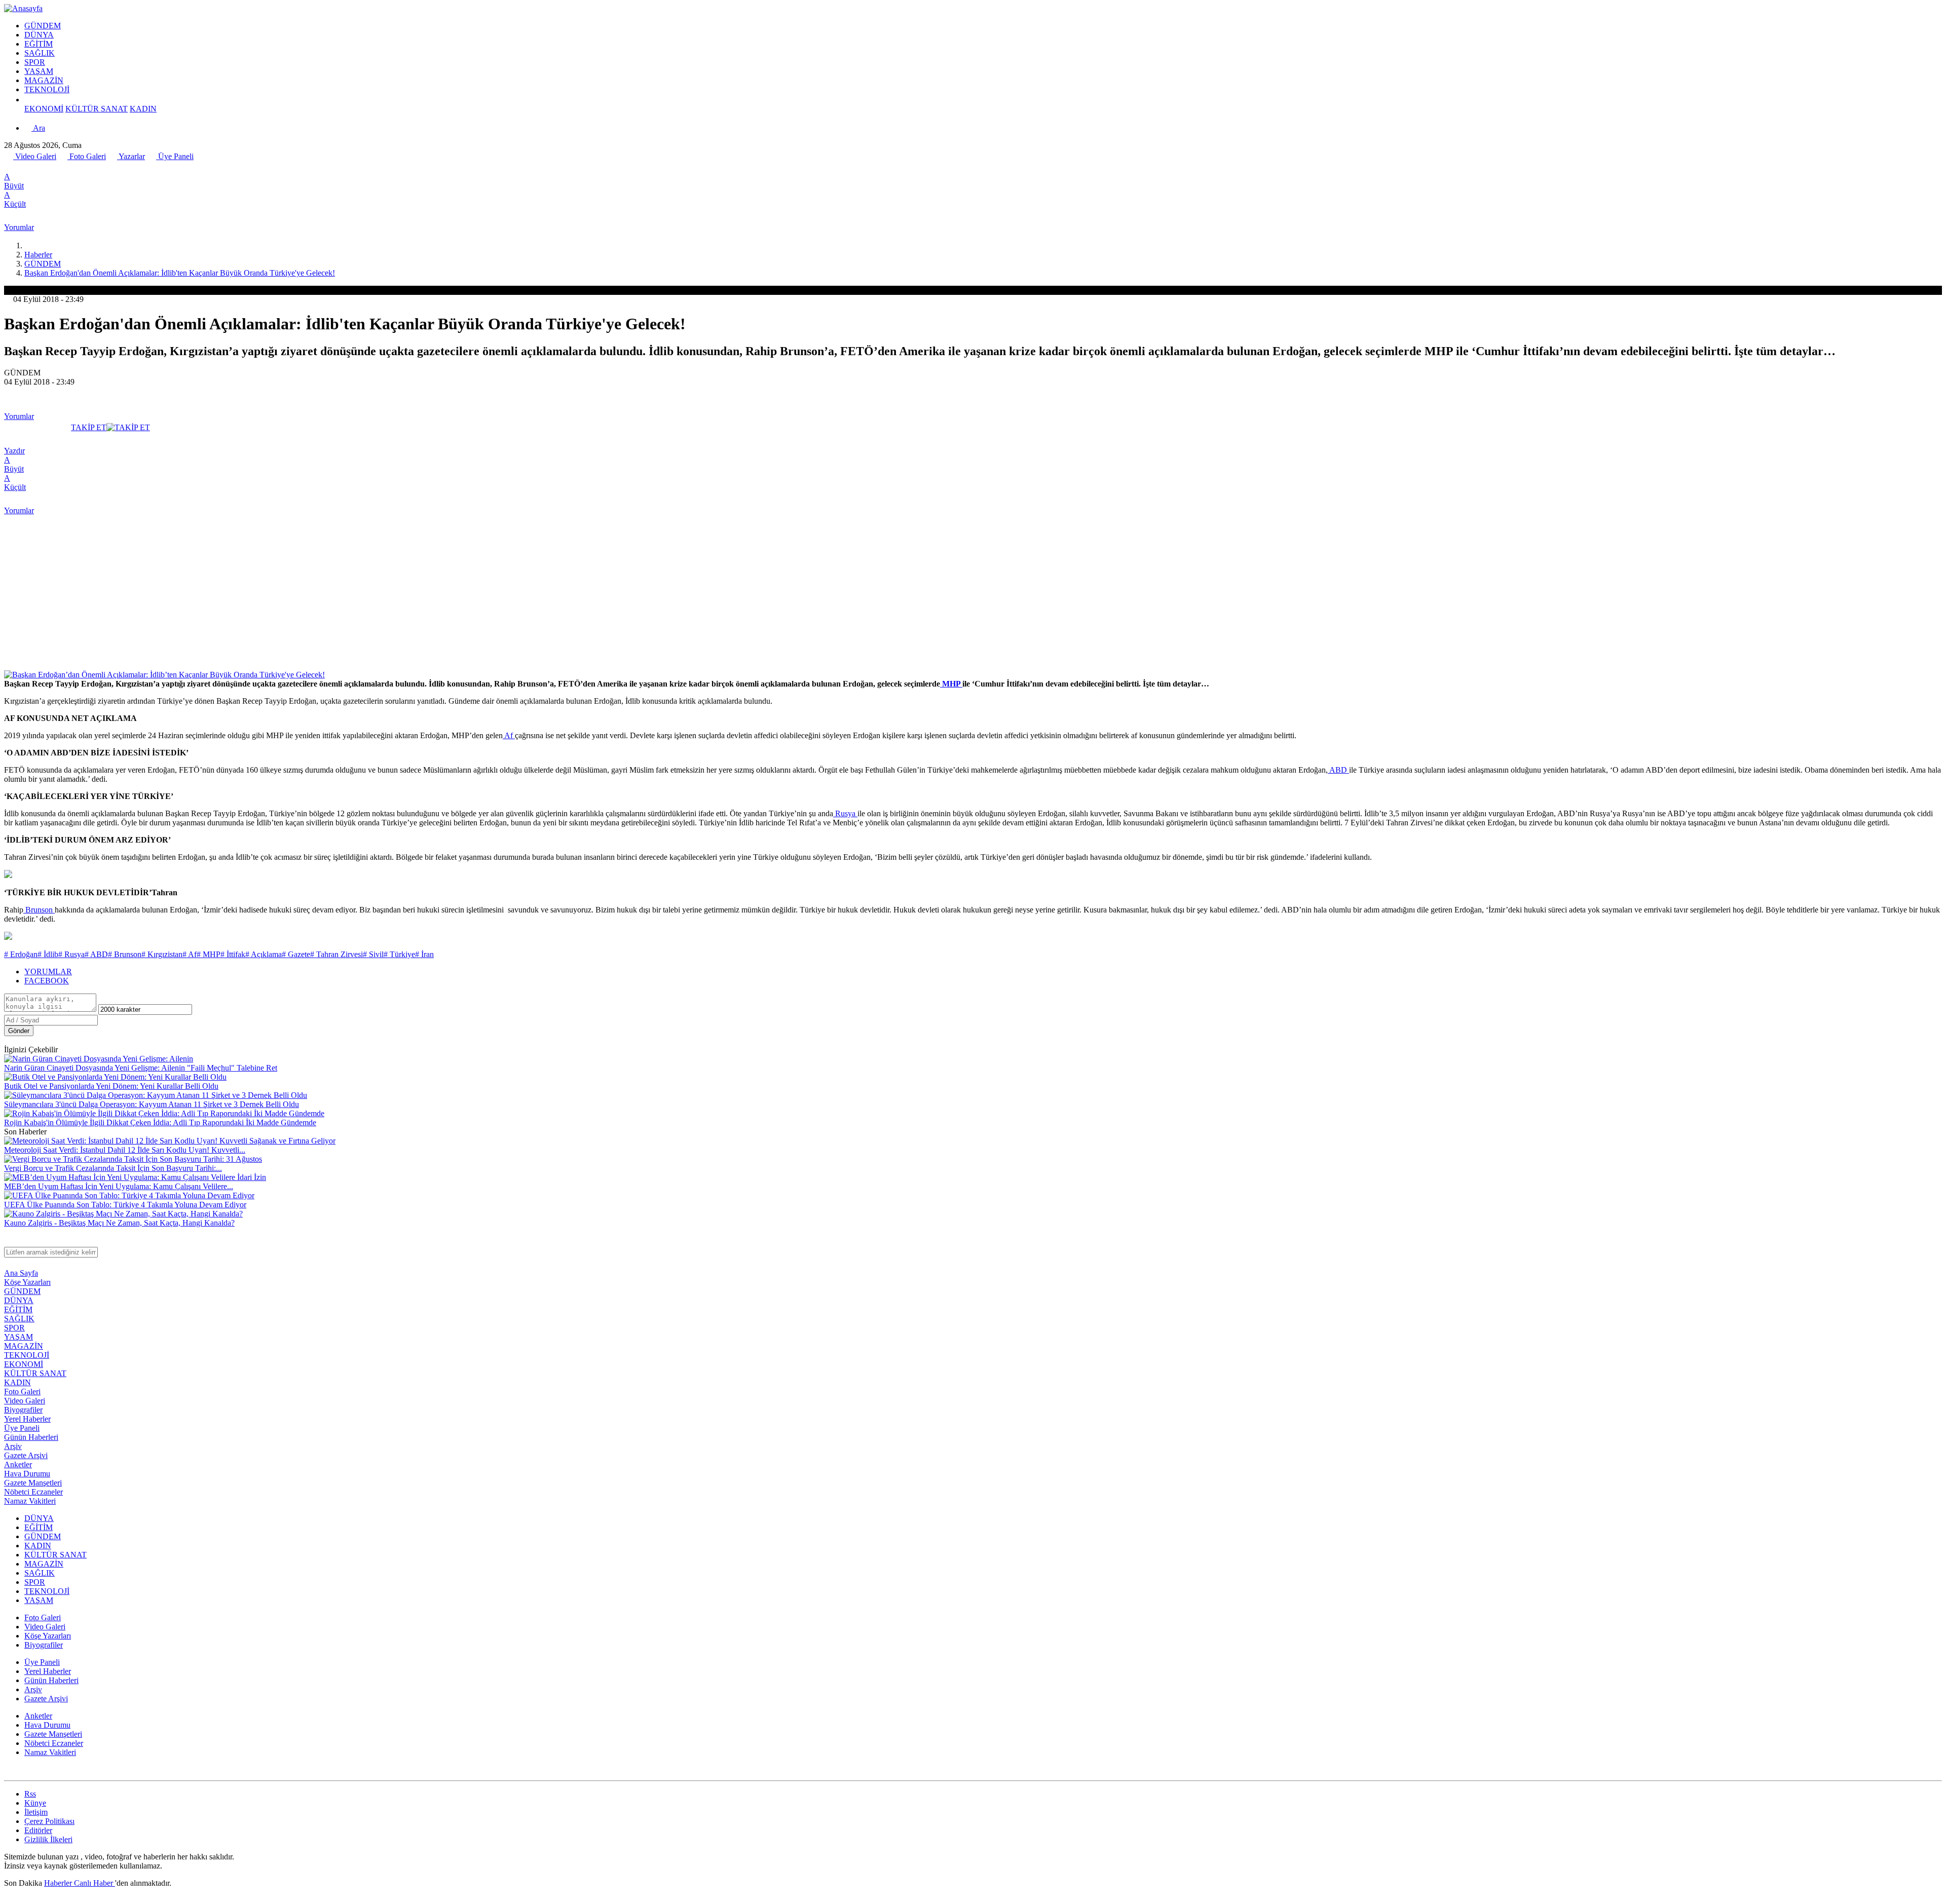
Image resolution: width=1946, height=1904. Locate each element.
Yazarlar (131, 156)
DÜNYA (39, 35)
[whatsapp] (31, 167)
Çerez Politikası (49, 1821)
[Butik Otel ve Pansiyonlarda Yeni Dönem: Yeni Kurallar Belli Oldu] (115, 1077)
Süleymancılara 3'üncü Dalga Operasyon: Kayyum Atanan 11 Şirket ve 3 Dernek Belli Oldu (152, 1104)
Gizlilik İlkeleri (48, 1839)
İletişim (36, 1812)
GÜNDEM (43, 26)
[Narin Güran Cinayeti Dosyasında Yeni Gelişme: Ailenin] (99, 1059)
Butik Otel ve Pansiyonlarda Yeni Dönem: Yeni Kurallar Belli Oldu (111, 1086)
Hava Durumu (27, 1474)
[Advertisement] (973, 594)
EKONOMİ (44, 109)
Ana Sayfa (21, 1273)
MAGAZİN (44, 80)
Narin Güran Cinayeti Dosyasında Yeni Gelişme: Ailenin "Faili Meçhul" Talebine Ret (141, 1068)
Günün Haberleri (31, 1437)
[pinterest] (64, 167)
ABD (1338, 770)
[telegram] (42, 167)
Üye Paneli (175, 156)
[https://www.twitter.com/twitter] (9, 1772)
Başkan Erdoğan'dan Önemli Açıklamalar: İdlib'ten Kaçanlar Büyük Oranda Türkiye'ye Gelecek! (180, 273)
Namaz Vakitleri (30, 1501)
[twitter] (20, 167)
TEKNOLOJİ (47, 89)
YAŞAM (39, 71)
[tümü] (28, 100)
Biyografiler (23, 1410)
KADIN (143, 109)
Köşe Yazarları (27, 1282)
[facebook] (10, 167)
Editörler (38, 1830)
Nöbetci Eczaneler (33, 1492)
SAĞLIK (40, 53)
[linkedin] (53, 167)
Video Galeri (35, 156)
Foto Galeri (87, 156)
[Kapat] (9, 1242)
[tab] (983, 972)
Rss (30, 1794)
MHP (951, 684)
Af (509, 735)
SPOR (35, 62)
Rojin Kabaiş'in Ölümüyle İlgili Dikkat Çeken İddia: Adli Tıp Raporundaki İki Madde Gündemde (160, 1122)
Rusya (845, 813)
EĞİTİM (39, 44)
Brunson (39, 910)
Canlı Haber (95, 1883)
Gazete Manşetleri (33, 1483)
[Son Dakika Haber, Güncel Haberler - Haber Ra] (23, 8)
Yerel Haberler (27, 1419)
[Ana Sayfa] (28, 245)
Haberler (38, 255)
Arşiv (13, 1446)
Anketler (18, 1464)
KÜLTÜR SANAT (97, 109)
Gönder (19, 1031)
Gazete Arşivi (26, 1455)
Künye (35, 1803)
